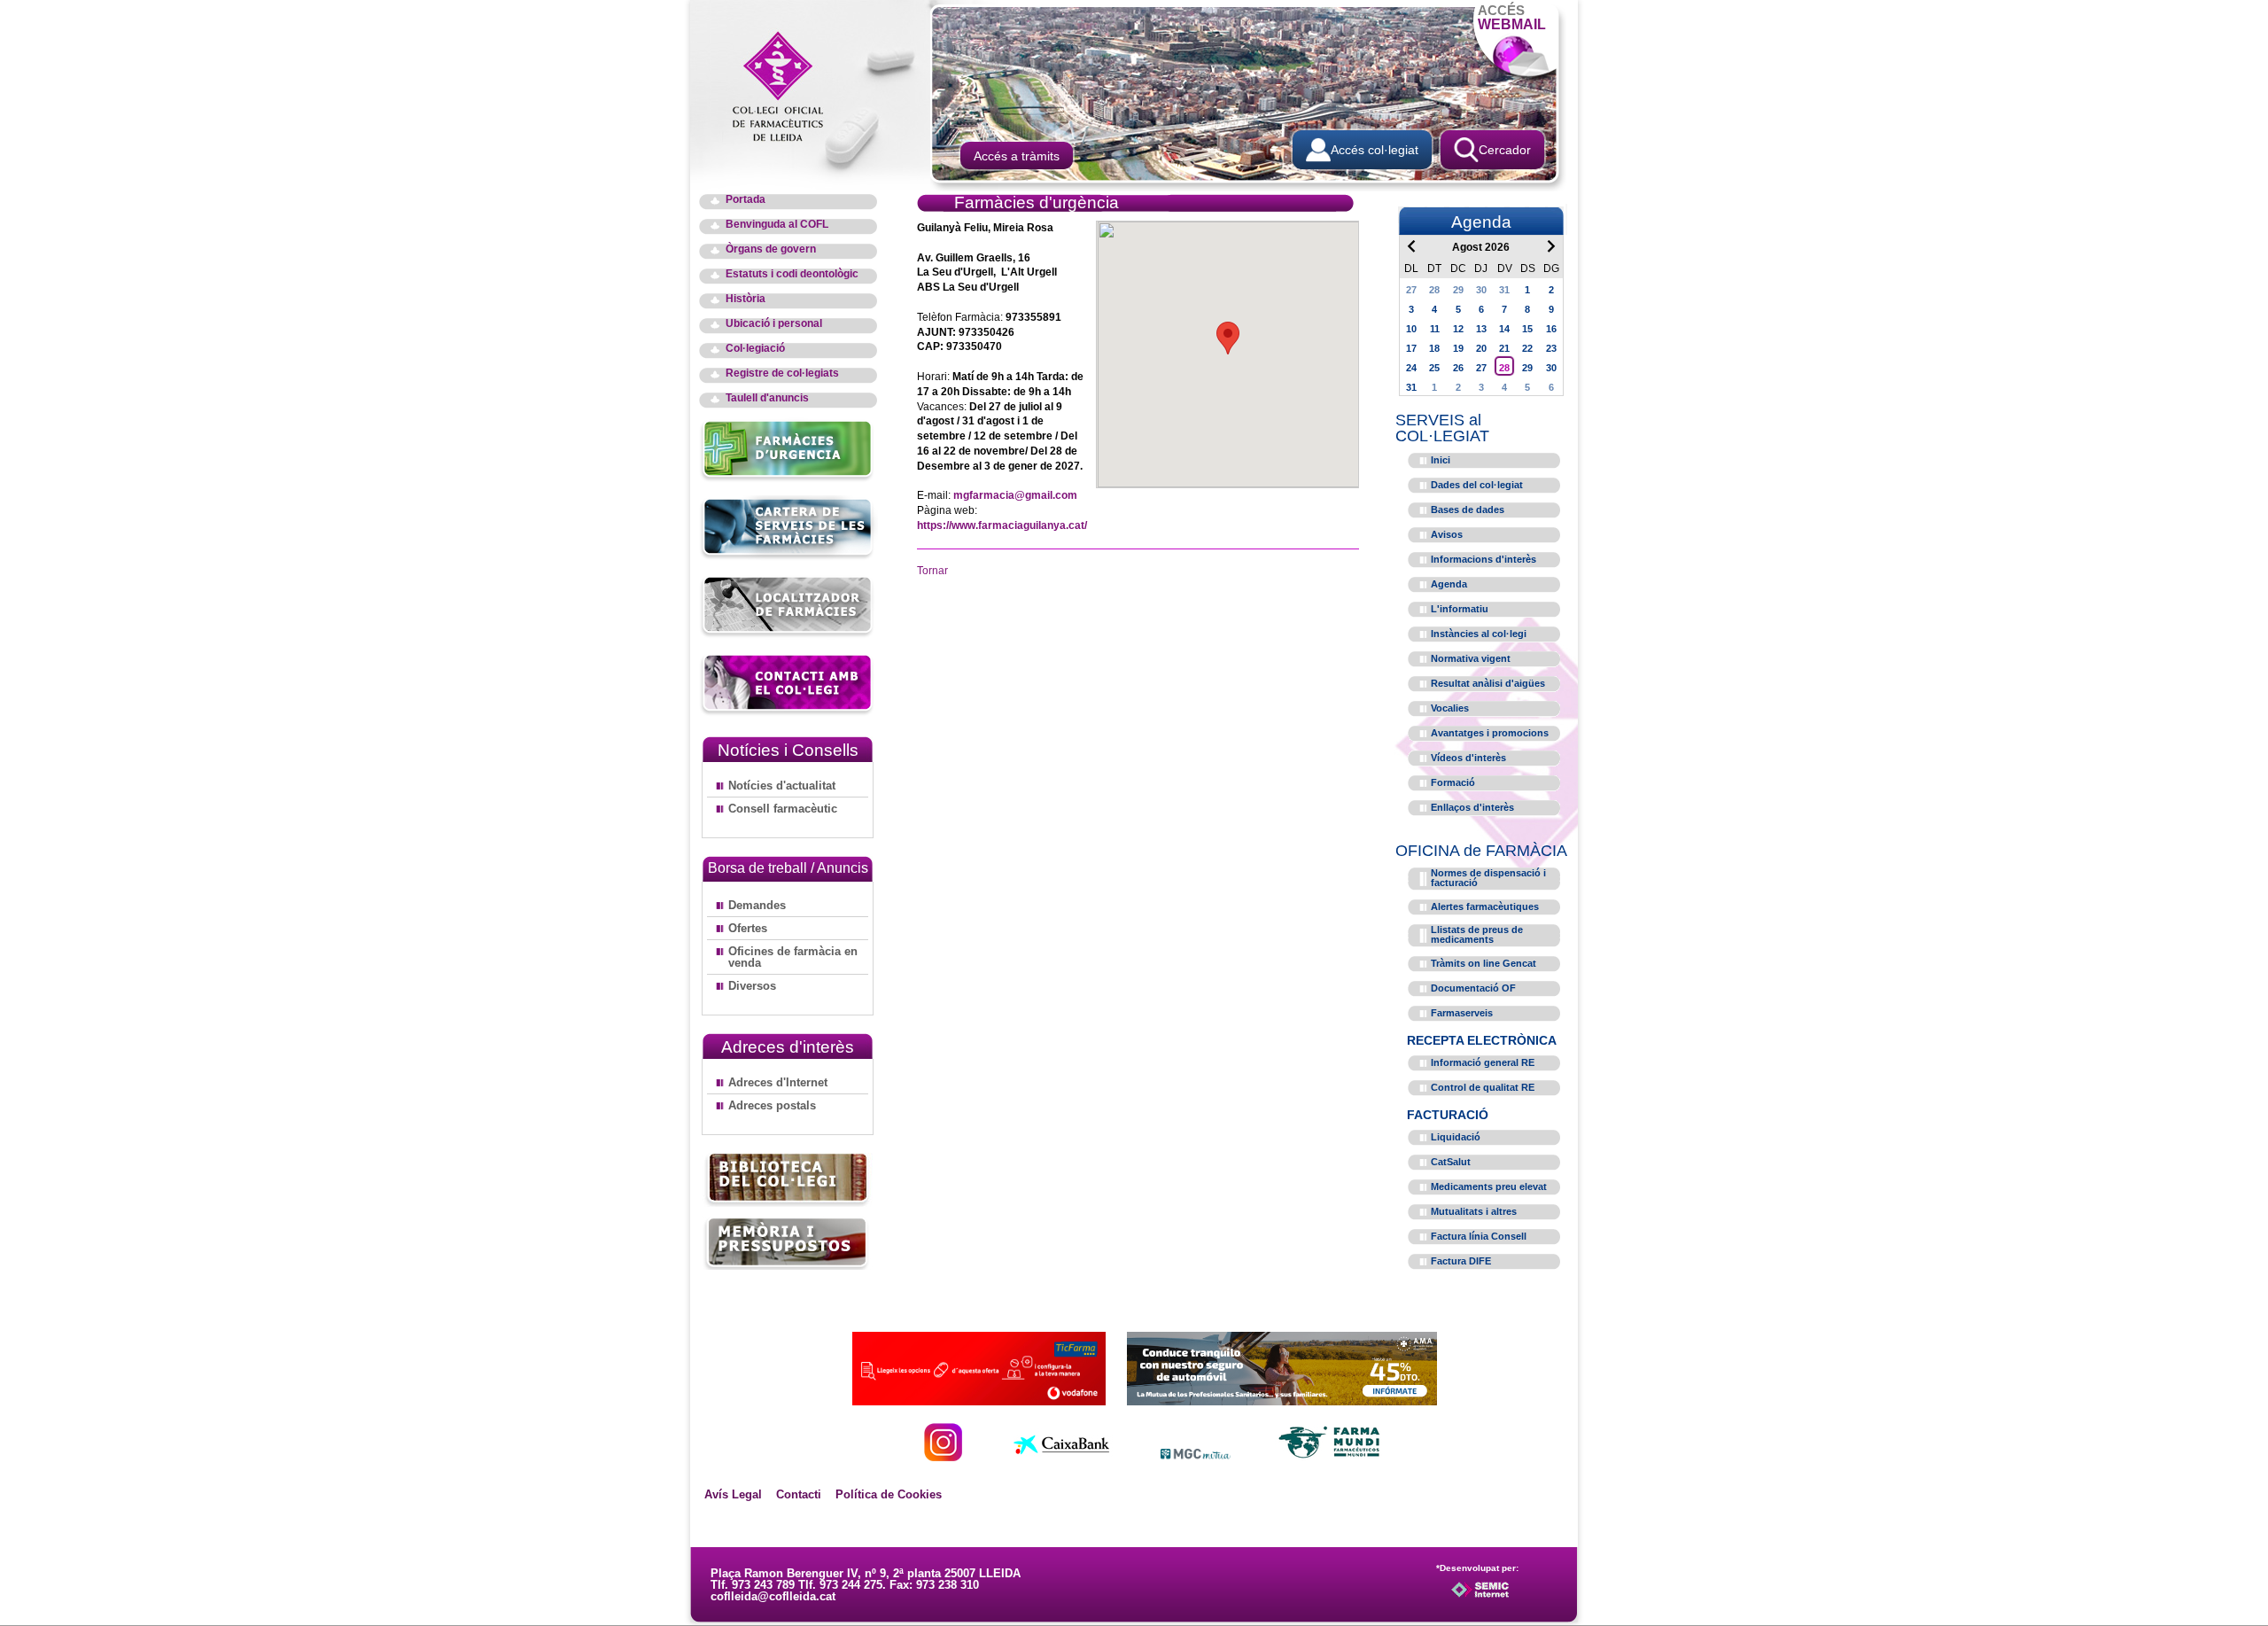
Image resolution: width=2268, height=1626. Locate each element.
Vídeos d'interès (1468, 758)
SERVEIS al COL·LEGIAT (1442, 428)
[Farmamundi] (1330, 1456)
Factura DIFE (1461, 1261)
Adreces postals (772, 1105)
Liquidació (1456, 1137)
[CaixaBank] (1061, 1456)
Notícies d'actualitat (782, 786)
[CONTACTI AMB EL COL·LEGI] (788, 713)
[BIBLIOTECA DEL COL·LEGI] (788, 1180)
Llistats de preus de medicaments (1477, 934)
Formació (1453, 782)
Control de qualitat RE (1483, 1087)
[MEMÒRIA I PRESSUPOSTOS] (788, 1243)
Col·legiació (755, 349)
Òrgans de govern (771, 249)
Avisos (1447, 534)
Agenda (1449, 584)
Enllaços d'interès (1472, 807)
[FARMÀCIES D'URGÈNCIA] (788, 479)
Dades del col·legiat (1477, 485)
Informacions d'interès (1484, 559)
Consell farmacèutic (783, 809)
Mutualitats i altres (1474, 1211)
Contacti (799, 1494)
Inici (1441, 460)
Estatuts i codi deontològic (792, 274)
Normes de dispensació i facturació (1488, 878)
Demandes (757, 905)
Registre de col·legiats (782, 373)
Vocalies (1450, 708)
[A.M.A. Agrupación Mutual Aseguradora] (1282, 1400)
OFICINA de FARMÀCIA (1481, 851)
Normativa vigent (1471, 658)
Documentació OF (1473, 988)
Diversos (752, 986)
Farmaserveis (1462, 1013)
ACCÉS (1512, 17)
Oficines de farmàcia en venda (793, 957)
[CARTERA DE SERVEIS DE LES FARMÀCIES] (788, 557)
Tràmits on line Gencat (1484, 963)
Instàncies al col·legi (1479, 634)
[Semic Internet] (1508, 1598)
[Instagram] (943, 1456)
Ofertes (748, 928)
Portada (746, 200)
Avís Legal (733, 1494)
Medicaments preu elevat (1489, 1186)
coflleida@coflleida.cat (773, 1596)
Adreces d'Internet (778, 1082)
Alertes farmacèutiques (1485, 906)
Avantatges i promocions (1490, 733)
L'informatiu (1460, 609)
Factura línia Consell (1479, 1236)
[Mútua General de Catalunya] (1196, 1456)
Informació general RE (1483, 1062)
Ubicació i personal (774, 324)
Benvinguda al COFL (777, 225)
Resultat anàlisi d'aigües (1488, 683)
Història (746, 299)
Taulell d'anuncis (767, 398)
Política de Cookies (889, 1494)
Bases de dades (1468, 510)
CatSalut (1451, 1162)
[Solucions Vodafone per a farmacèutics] (979, 1400)
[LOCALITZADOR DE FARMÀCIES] (788, 635)
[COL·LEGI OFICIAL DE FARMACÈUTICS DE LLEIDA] (787, 85)
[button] (1228, 338)
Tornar (932, 571)
